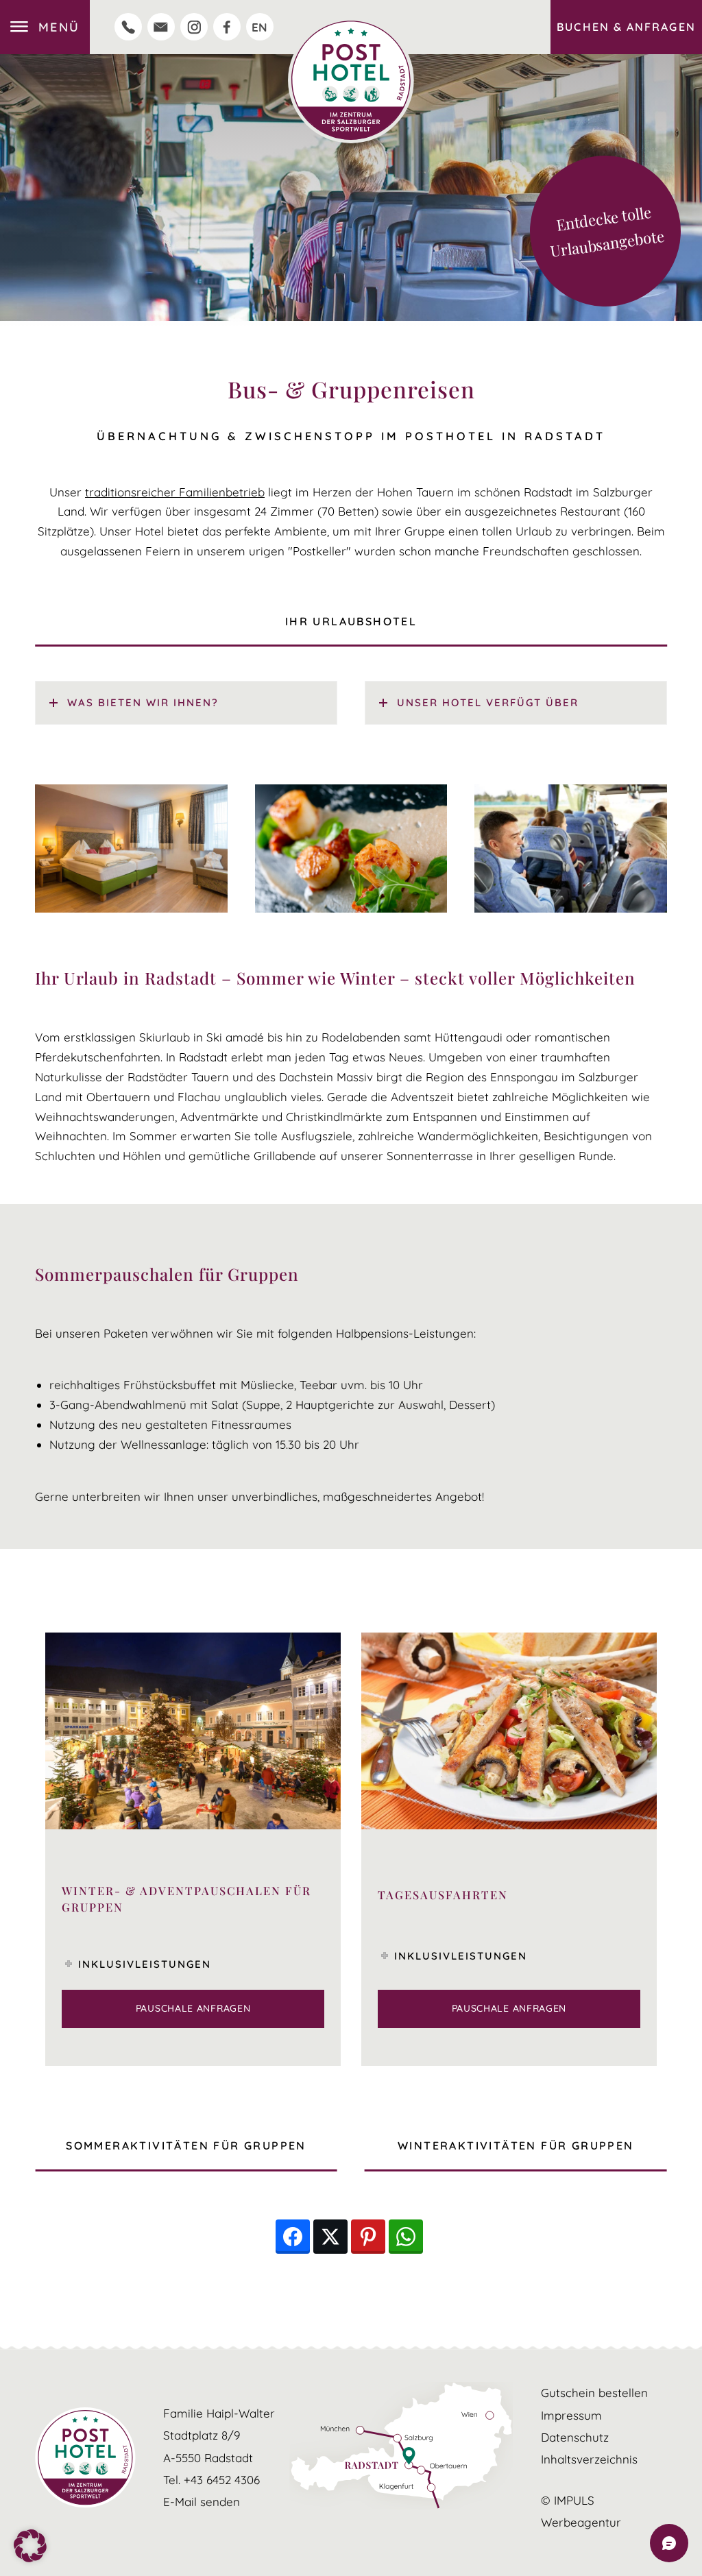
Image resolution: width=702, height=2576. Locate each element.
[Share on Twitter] (330, 2237)
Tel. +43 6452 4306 (211, 2480)
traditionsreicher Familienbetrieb (175, 492)
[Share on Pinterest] (368, 2237)
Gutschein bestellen (594, 2393)
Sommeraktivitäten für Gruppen (186, 2145)
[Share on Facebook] (293, 2237)
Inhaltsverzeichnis (589, 2459)
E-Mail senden (202, 2502)
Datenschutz (575, 2437)
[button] (30, 2546)
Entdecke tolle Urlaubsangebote (607, 231)
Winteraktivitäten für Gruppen (516, 2145)
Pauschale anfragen (193, 2008)
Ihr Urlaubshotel (351, 621)
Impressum (571, 2415)
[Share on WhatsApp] (406, 2237)
